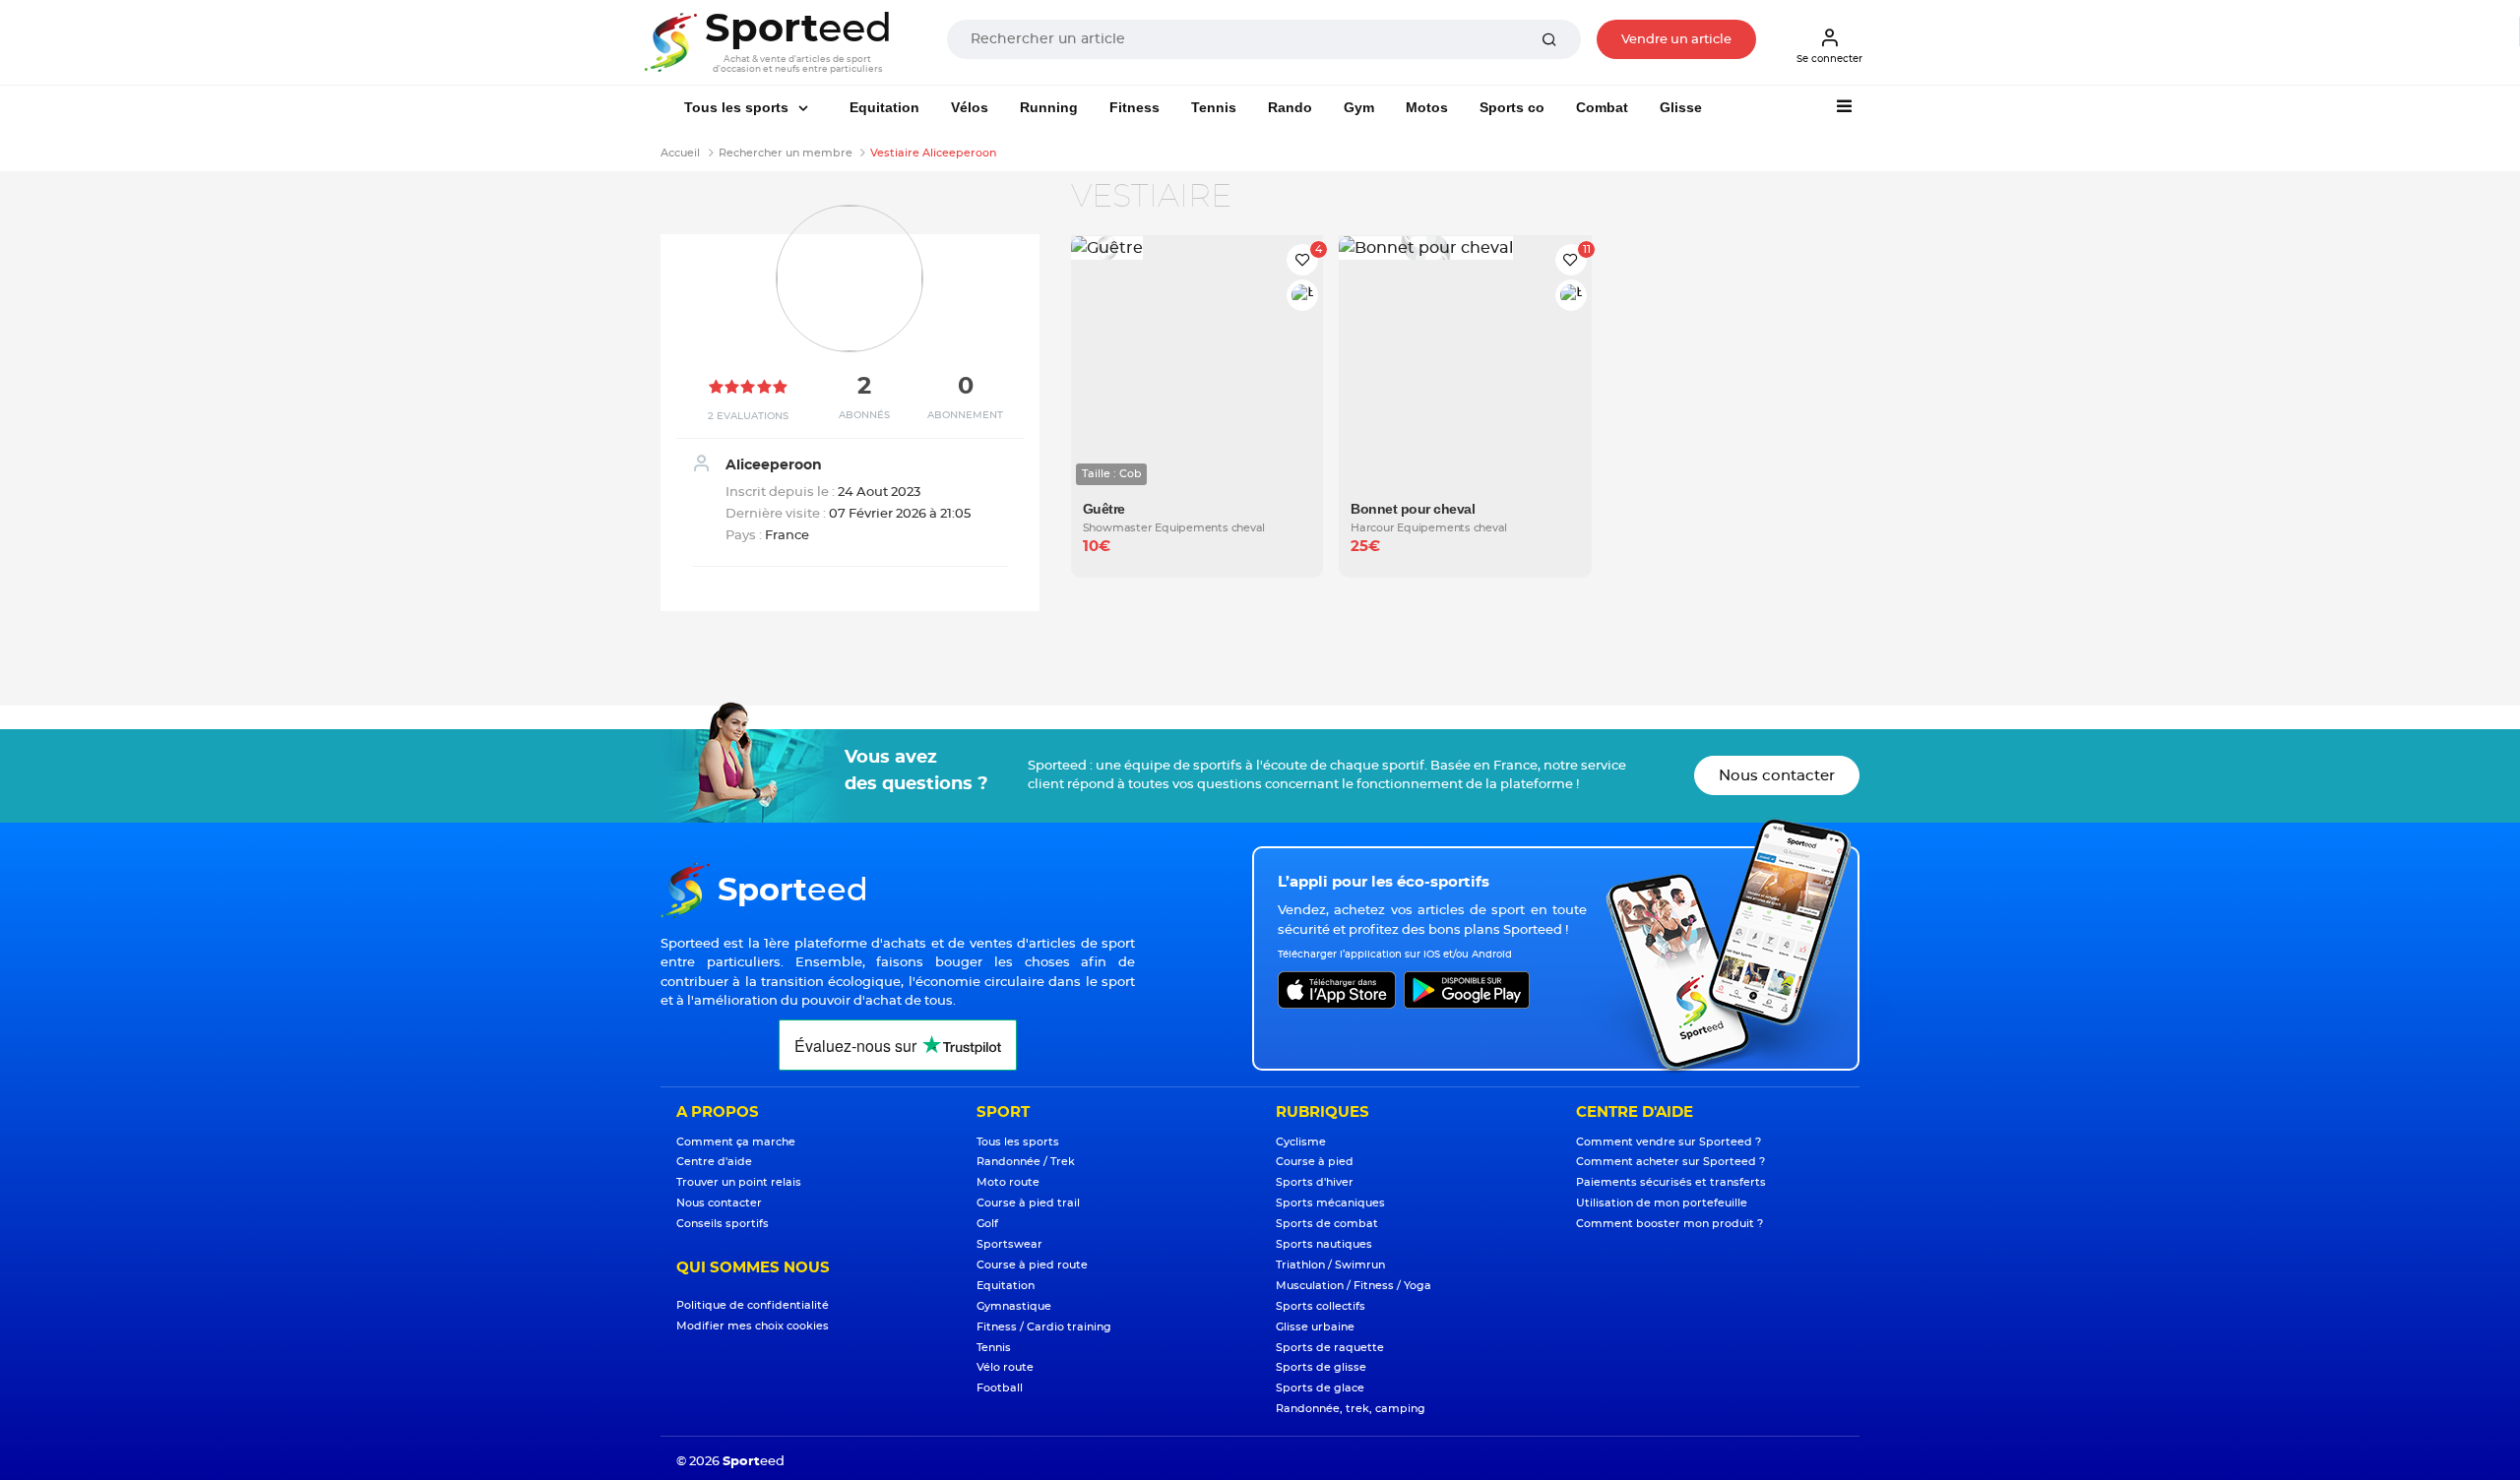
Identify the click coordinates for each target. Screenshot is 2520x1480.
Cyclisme (1301, 1142)
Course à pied (1315, 1162)
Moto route (1008, 1182)
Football (1000, 1388)
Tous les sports (738, 107)
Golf (987, 1224)
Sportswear (1009, 1244)
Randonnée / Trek (1026, 1162)
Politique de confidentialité (753, 1305)
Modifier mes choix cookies (753, 1326)
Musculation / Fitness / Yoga (1354, 1286)
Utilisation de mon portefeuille (1662, 1203)
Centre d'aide (714, 1162)
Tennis (1214, 107)
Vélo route (1005, 1367)
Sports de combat (1327, 1224)
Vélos (970, 107)
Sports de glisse (1321, 1367)
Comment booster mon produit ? (1669, 1224)
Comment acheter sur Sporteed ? (1670, 1162)
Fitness (1134, 107)
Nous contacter (1777, 776)
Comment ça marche (736, 1142)
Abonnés (864, 415)
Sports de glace (1320, 1388)
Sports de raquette (1330, 1348)
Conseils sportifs (723, 1224)
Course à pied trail (1028, 1203)
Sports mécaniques (1330, 1203)
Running (1049, 107)
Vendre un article (1676, 40)
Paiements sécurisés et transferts (1671, 1182)
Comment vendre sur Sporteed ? (1669, 1142)
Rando (1290, 107)
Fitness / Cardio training (1044, 1327)
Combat (1602, 107)
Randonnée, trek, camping (1351, 1409)
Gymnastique (1014, 1306)
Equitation (884, 107)
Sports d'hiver (1315, 1182)
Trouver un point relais (739, 1182)
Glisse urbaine (1315, 1327)
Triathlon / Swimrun (1330, 1265)
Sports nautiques (1324, 1244)
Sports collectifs (1321, 1306)
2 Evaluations (748, 416)
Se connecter (1829, 59)
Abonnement (965, 415)
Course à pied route (1032, 1265)
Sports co (1512, 107)
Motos (1427, 107)
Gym (1359, 107)
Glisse (1681, 107)
